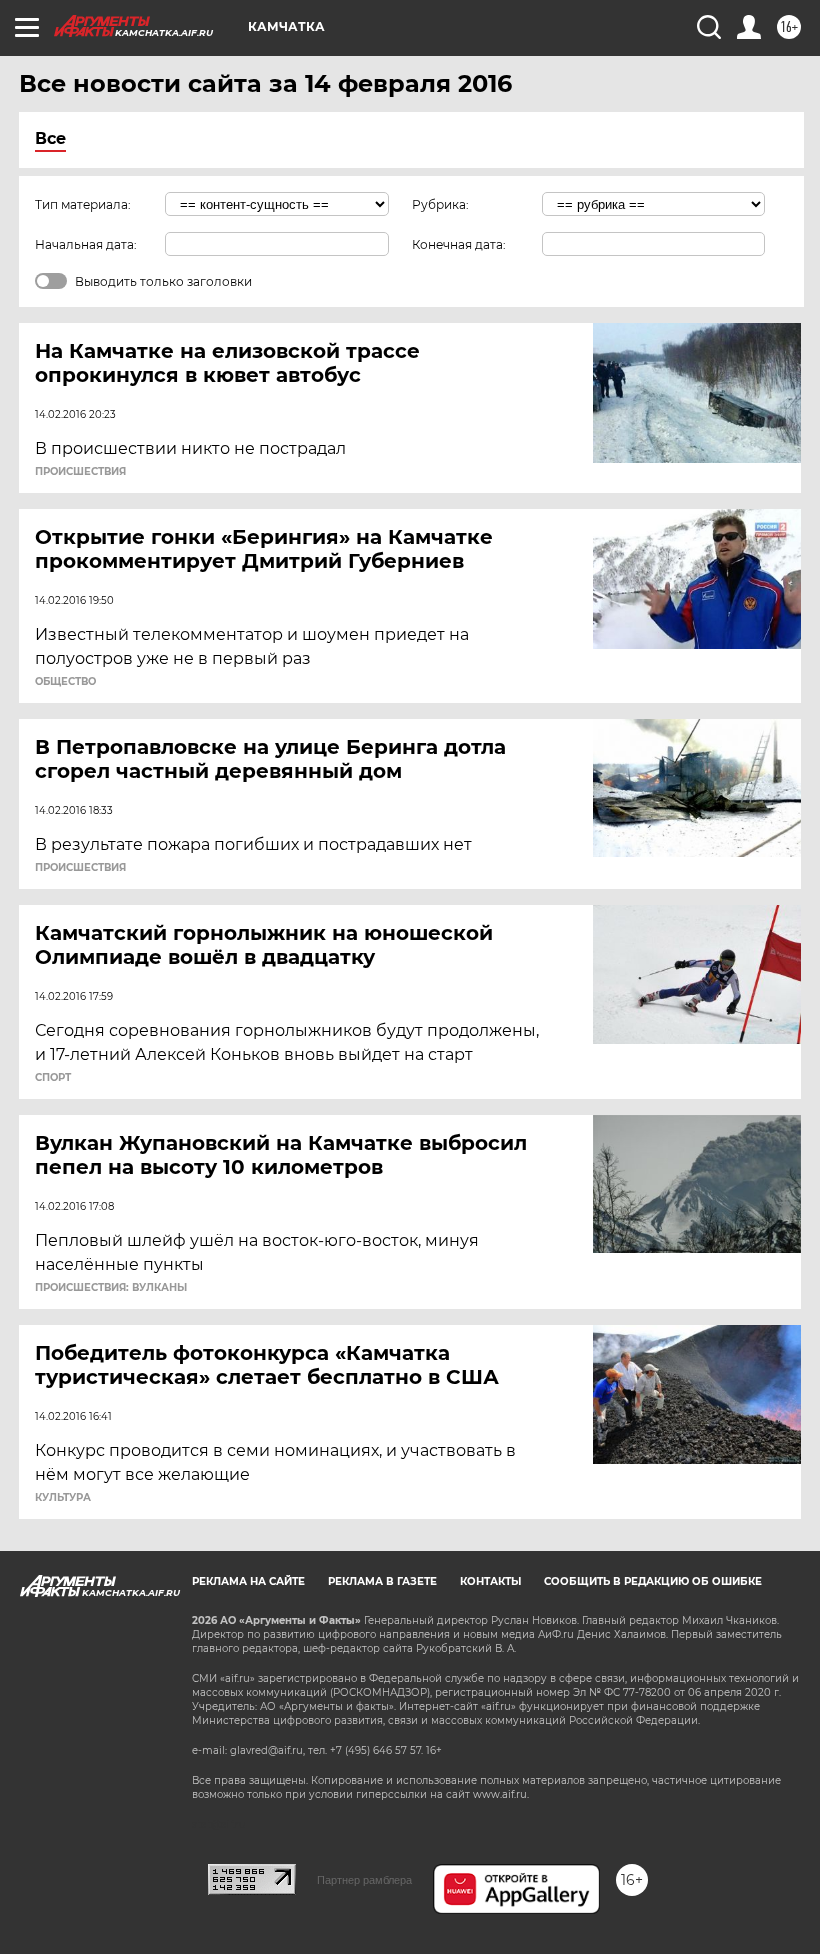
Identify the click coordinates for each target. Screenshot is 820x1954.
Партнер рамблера (364, 1880)
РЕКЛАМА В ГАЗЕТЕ (382, 1581)
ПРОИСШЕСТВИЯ (80, 472)
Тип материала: (83, 204)
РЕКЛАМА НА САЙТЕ (248, 1581)
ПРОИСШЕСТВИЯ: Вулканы (111, 1288)
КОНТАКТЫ (490, 1581)
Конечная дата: (459, 244)
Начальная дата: (86, 244)
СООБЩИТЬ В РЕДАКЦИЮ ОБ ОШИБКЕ (653, 1581)
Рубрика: (440, 204)
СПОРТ (53, 1078)
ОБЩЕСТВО (65, 682)
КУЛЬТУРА (63, 1498)
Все (50, 138)
